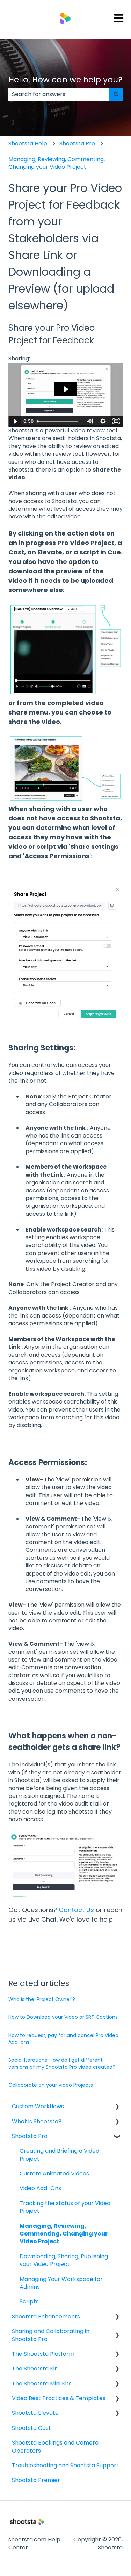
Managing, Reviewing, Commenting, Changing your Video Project (57, 163)
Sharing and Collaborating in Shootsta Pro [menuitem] (51, 2335)
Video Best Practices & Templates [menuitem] (59, 2398)
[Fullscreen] (116, 421)
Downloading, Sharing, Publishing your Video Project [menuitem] (64, 2260)
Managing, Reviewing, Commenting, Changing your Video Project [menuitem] (64, 2234)
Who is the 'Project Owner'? (42, 1999)
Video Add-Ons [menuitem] (40, 2188)
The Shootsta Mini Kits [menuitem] (42, 2384)
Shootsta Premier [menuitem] (36, 2480)
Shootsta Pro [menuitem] (30, 2136)
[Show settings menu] (103, 421)
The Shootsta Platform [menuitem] (43, 2354)
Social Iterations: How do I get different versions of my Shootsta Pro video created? (62, 2064)
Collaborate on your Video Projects (51, 2085)
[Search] (116, 94)
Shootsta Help (28, 143)
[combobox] (59, 94)
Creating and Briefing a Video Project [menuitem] (59, 2155)
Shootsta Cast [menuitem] (31, 2428)
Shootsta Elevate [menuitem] (35, 2413)
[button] (117, 2107)
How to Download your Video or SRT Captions (63, 2017)
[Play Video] (15, 421)
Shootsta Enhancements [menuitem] (46, 2316)
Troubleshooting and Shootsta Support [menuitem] (65, 2465)
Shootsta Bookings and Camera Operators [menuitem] (55, 2446)
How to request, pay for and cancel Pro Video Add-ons (63, 2039)
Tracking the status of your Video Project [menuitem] (65, 2207)
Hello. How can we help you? (65, 80)
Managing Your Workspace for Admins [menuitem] (61, 2283)
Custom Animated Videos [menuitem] (54, 2173)
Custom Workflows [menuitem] (38, 2106)
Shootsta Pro (77, 143)
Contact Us (76, 1910)
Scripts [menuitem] (29, 2301)
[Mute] (89, 421)
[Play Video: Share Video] (66, 389)
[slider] (59, 421)
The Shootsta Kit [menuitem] (34, 2369)
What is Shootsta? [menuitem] (37, 2121)
